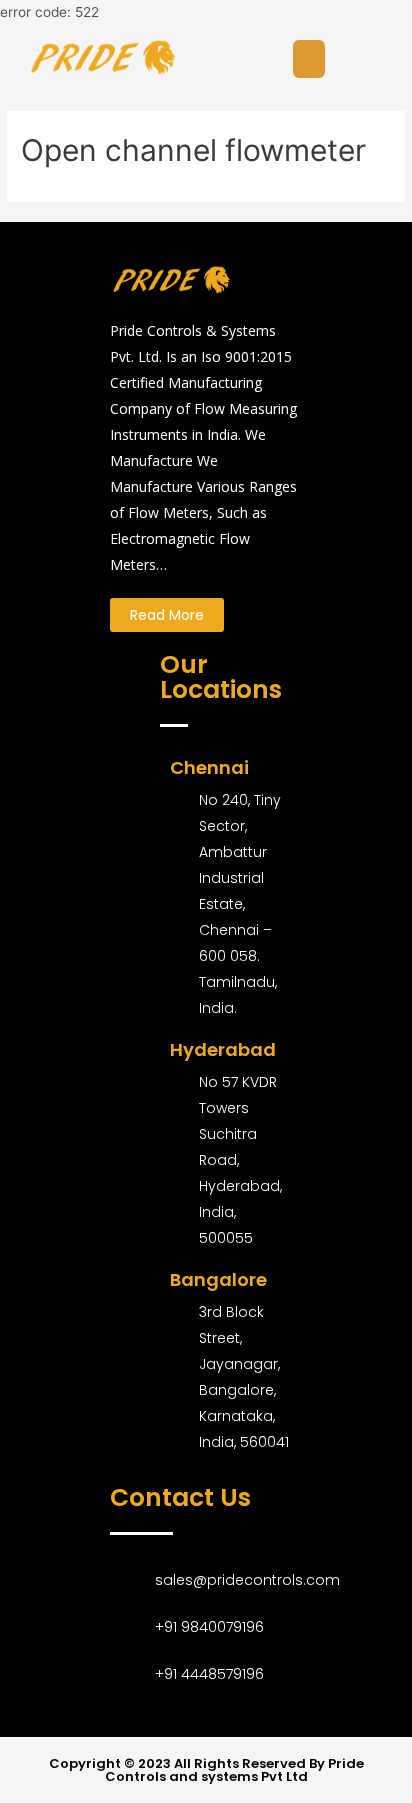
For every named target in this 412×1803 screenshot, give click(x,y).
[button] (167, 615)
